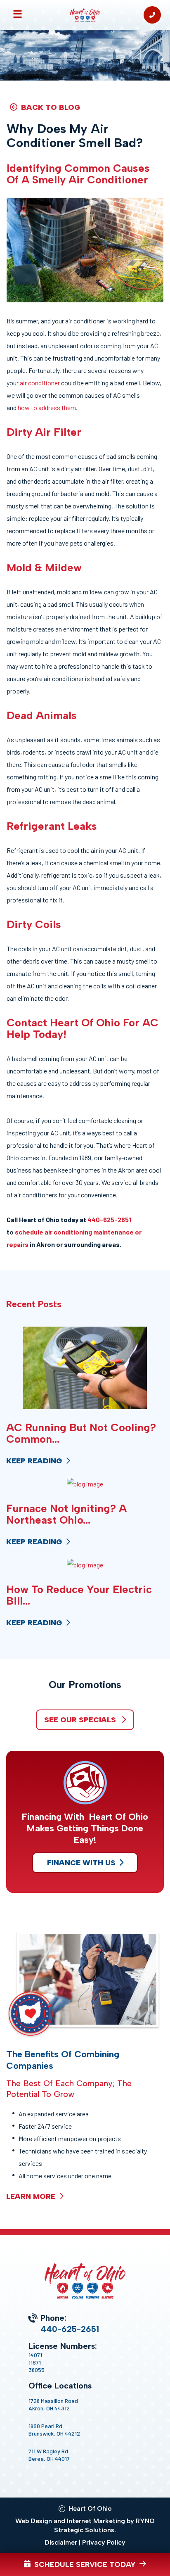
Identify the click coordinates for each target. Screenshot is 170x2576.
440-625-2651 (109, 1219)
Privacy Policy (104, 2542)
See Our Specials (81, 1720)
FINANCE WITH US (81, 1863)
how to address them (47, 407)
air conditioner (40, 383)
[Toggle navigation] (18, 15)
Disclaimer (61, 2542)
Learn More (32, 2196)
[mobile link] (152, 15)
